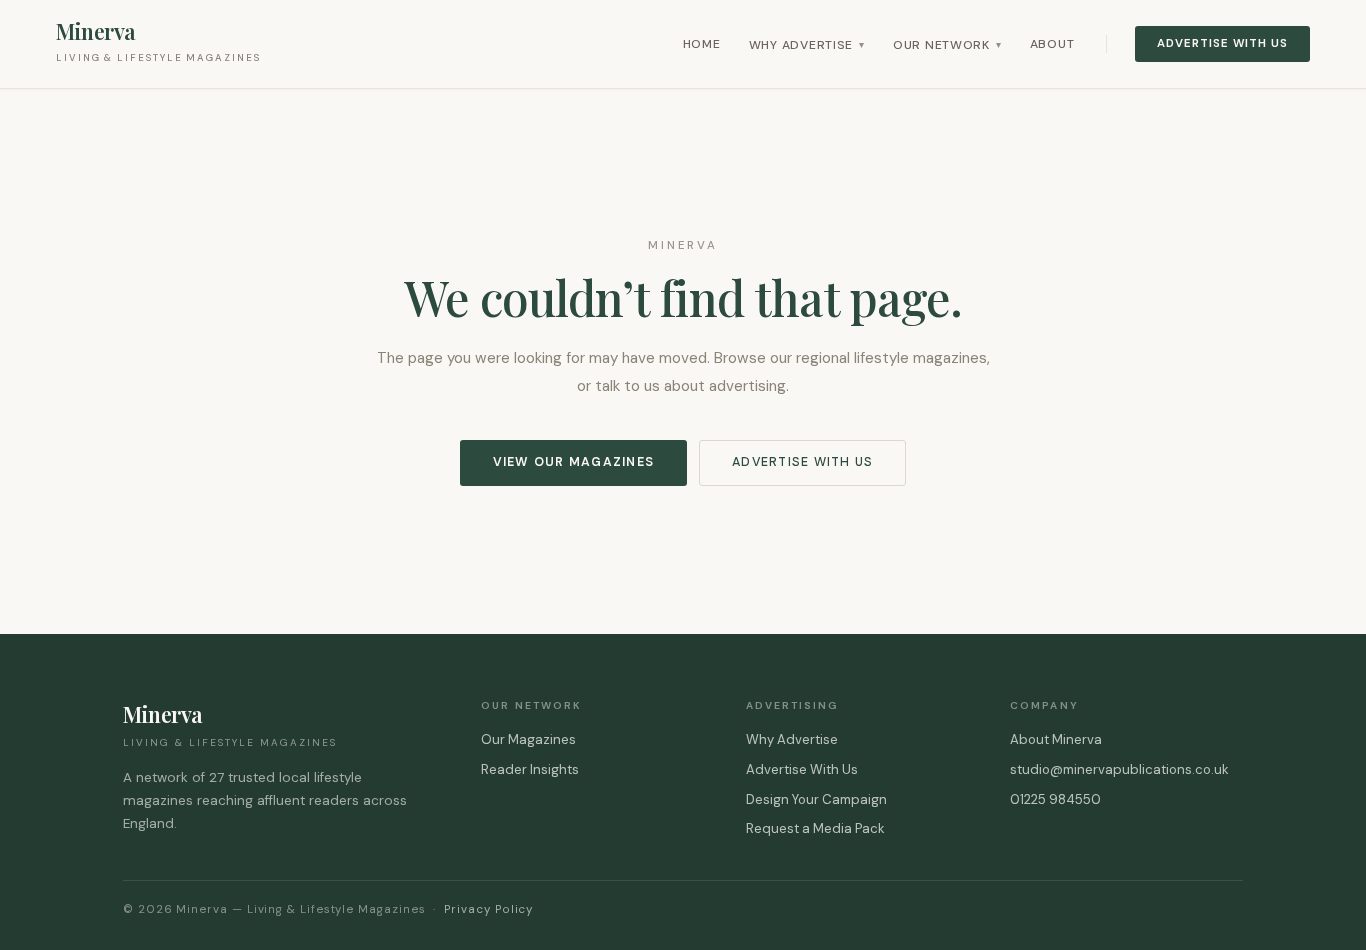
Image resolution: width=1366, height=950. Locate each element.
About (1052, 44)
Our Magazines (528, 739)
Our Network (947, 45)
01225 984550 (1055, 799)
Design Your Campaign (816, 799)
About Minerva (1056, 739)
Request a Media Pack (815, 828)
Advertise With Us (1222, 43)
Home (702, 44)
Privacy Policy (488, 909)
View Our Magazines (573, 462)
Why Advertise (807, 45)
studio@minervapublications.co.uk (1119, 769)
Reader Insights (530, 769)
